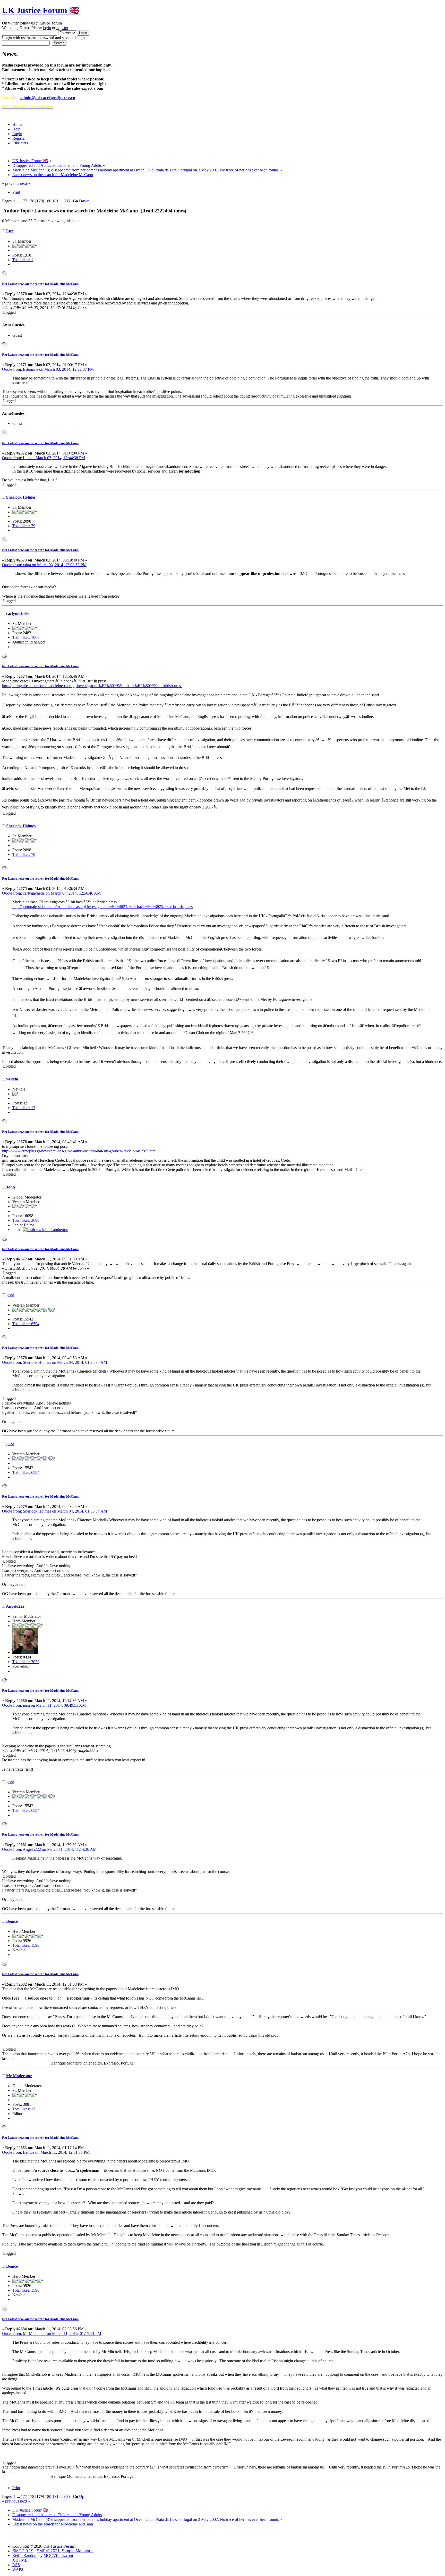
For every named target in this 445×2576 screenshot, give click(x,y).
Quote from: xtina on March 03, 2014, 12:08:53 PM (44, 565)
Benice (12, 1921)
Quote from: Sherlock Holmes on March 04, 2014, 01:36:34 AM (55, 1362)
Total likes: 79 (24, 526)
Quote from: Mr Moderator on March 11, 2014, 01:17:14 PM (52, 2334)
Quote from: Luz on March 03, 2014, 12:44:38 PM (44, 458)
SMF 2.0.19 (23, 2551)
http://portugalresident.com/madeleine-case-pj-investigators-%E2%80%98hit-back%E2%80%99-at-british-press (92, 686)
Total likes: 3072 (26, 1662)
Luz (10, 231)
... (19, 201)
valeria (12, 1079)
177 (24, 201)
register (62, 28)
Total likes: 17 (24, 2109)
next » (25, 183)
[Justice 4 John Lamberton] (45, 1230)
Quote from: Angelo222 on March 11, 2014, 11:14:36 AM (49, 1849)
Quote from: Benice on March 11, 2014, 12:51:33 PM (46, 2152)
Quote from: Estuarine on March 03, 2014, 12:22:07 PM (48, 369)
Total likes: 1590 (26, 1945)
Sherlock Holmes (21, 497)
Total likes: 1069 (26, 637)
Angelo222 (15, 1606)
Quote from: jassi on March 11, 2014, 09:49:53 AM (44, 1705)
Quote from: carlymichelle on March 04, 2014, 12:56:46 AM (51, 893)
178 (31, 201)
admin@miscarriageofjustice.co (48, 98)
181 (55, 201)
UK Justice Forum (59, 2546)
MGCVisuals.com (58, 2556)
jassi (10, 1295)
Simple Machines (78, 2551)
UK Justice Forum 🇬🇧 (41, 10)
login (47, 28)
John (11, 1187)
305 (67, 201)
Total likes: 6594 (26, 1324)
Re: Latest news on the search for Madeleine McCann (40, 284)
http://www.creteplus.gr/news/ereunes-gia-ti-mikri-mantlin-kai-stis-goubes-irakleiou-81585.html (79, 1151)
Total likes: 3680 (26, 1220)
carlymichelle (18, 613)
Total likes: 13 (24, 1108)
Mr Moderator (19, 2076)
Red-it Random (25, 2556)
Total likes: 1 (23, 260)
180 (48, 201)
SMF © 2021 (48, 2551)
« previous (11, 183)
